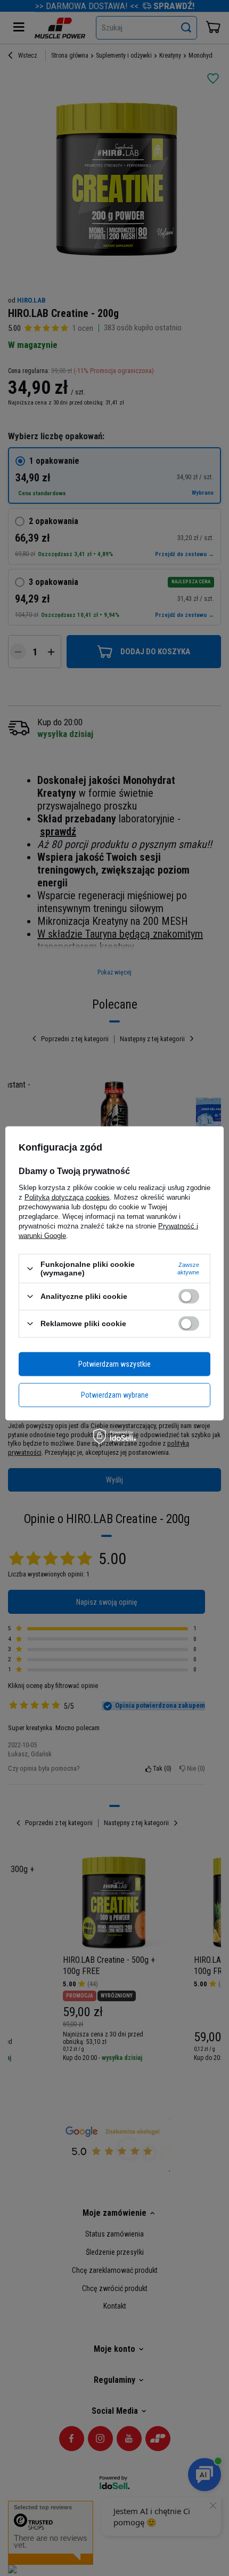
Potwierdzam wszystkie (114, 1364)
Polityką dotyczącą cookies (67, 1197)
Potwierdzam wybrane (115, 1395)
